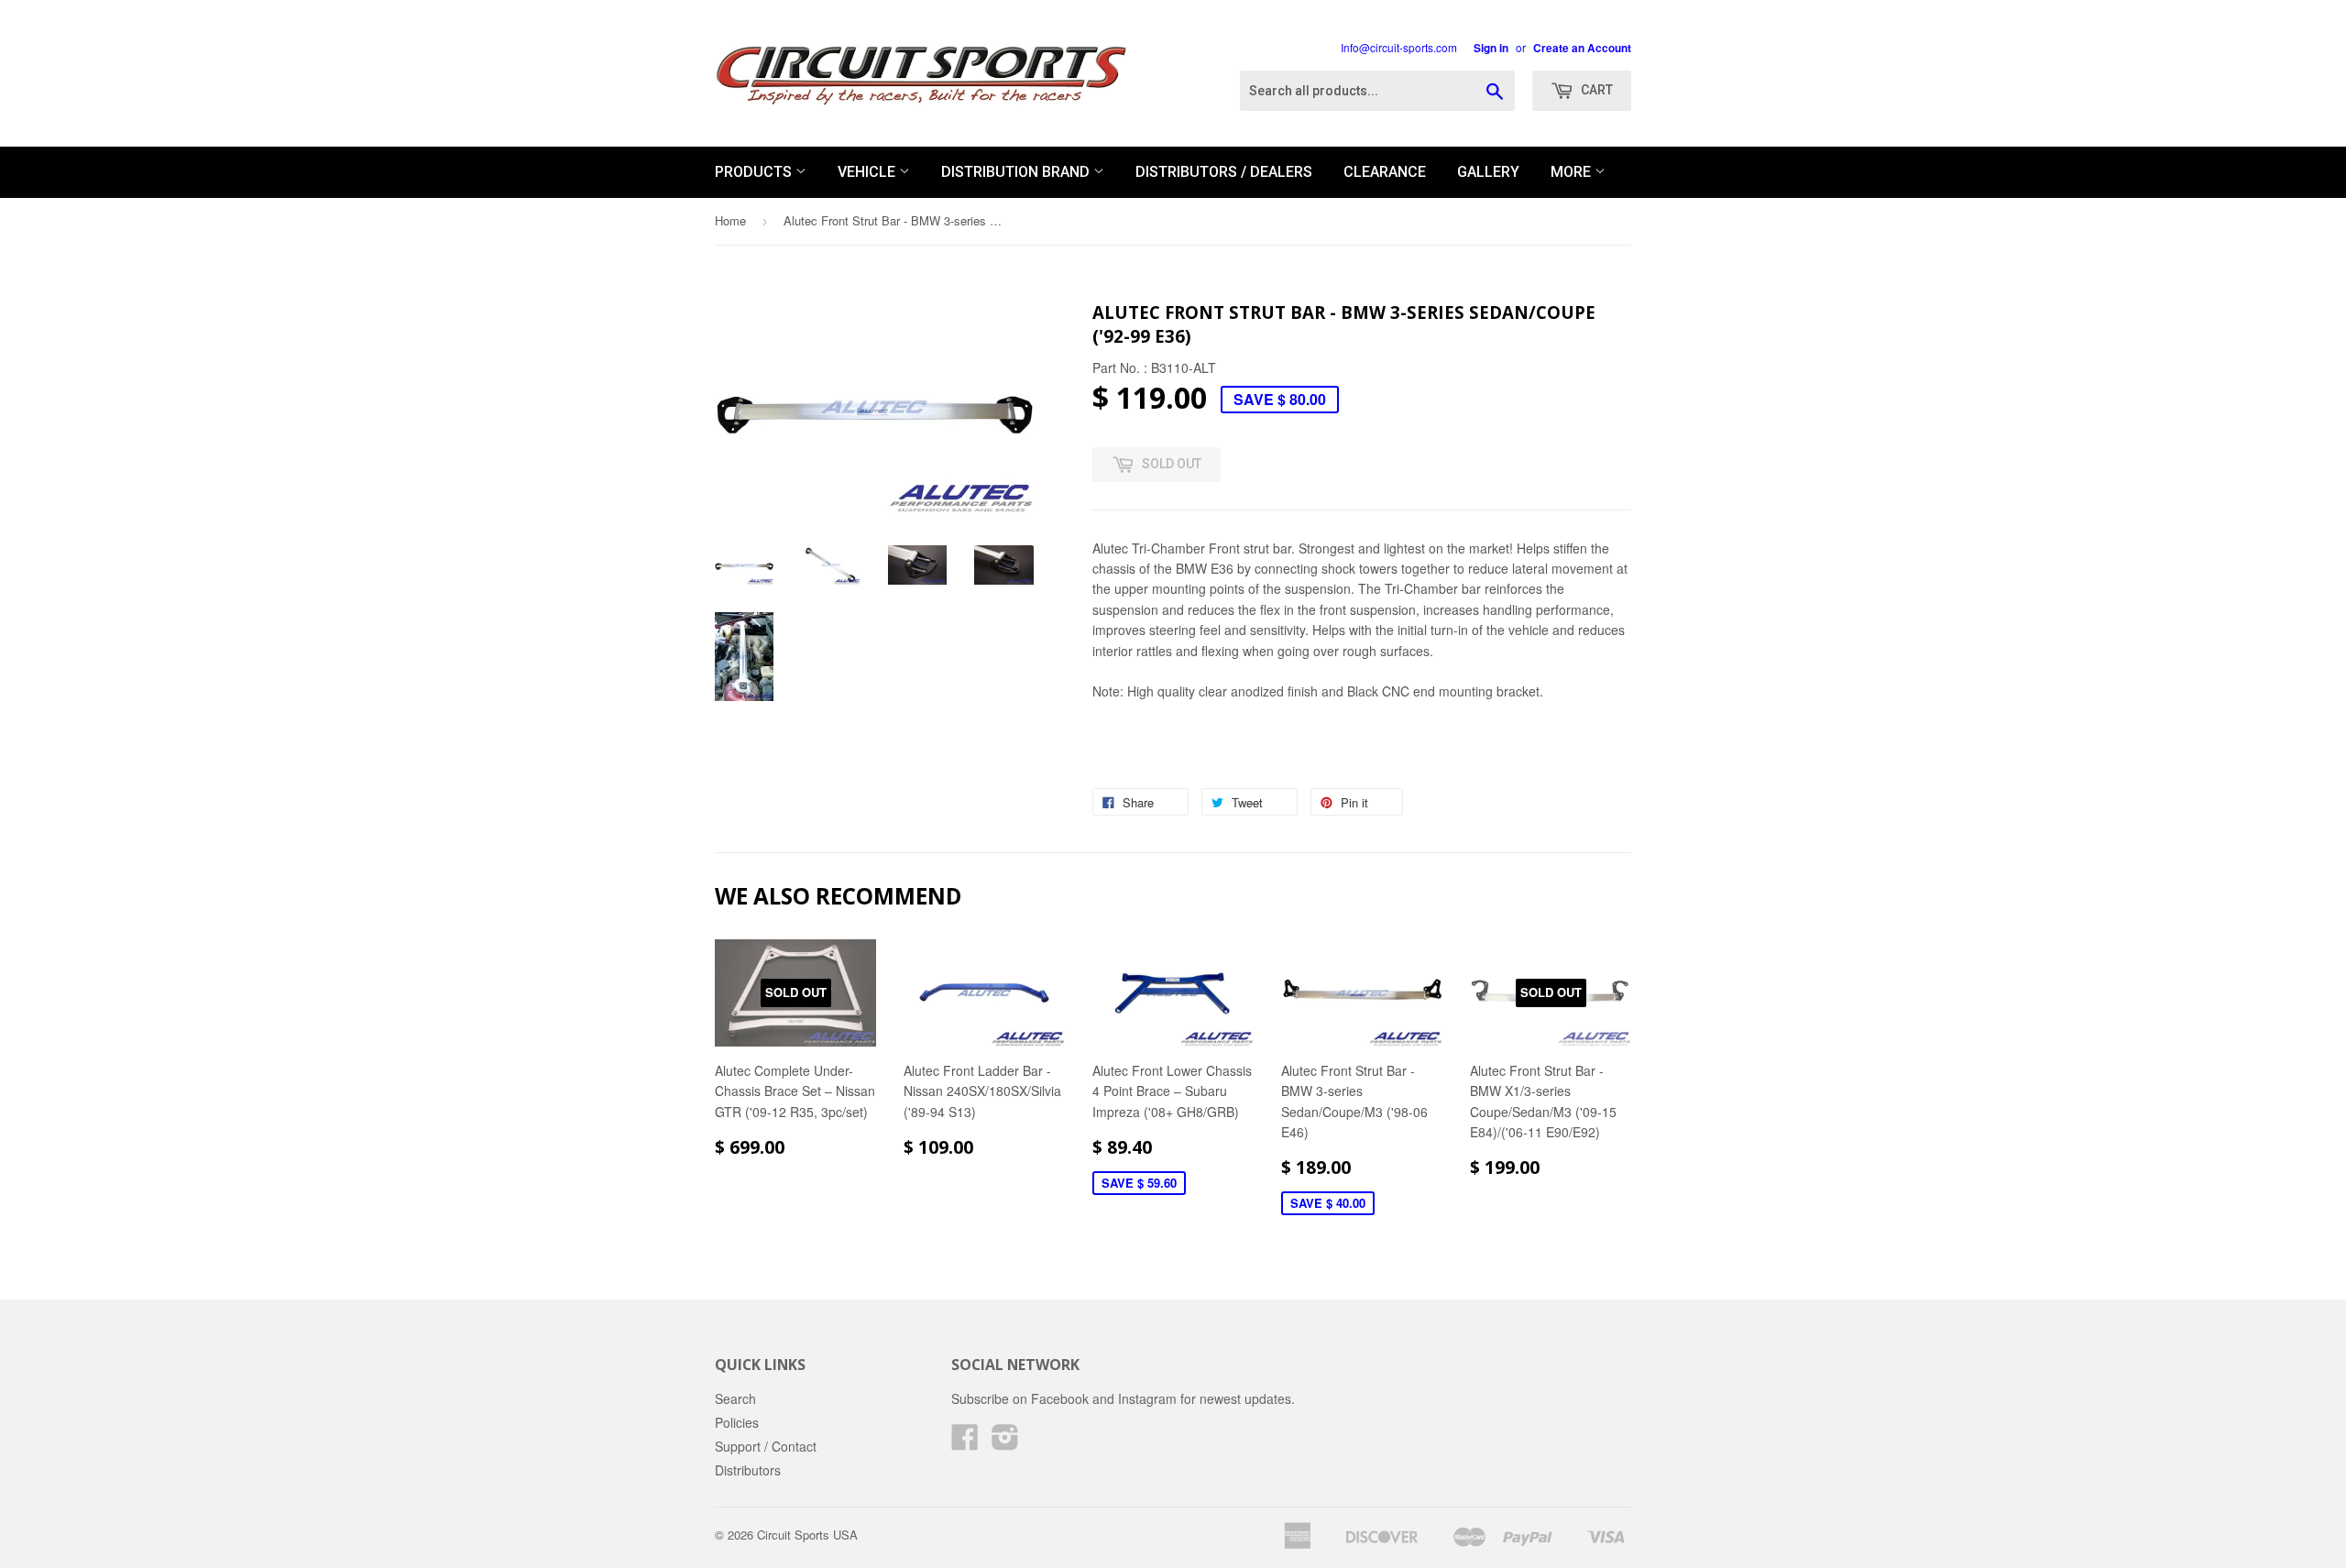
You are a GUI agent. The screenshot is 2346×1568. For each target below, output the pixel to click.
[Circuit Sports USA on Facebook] (965, 1442)
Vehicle (868, 172)
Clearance (1385, 172)
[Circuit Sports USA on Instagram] (1005, 1442)
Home (730, 220)
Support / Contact (766, 1446)
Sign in (1491, 48)
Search (735, 1398)
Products (755, 172)
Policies (737, 1422)
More (1573, 172)
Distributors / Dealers (1224, 172)
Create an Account (1582, 48)
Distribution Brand (1017, 172)
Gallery (1488, 172)
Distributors (748, 1470)
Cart (1595, 90)
